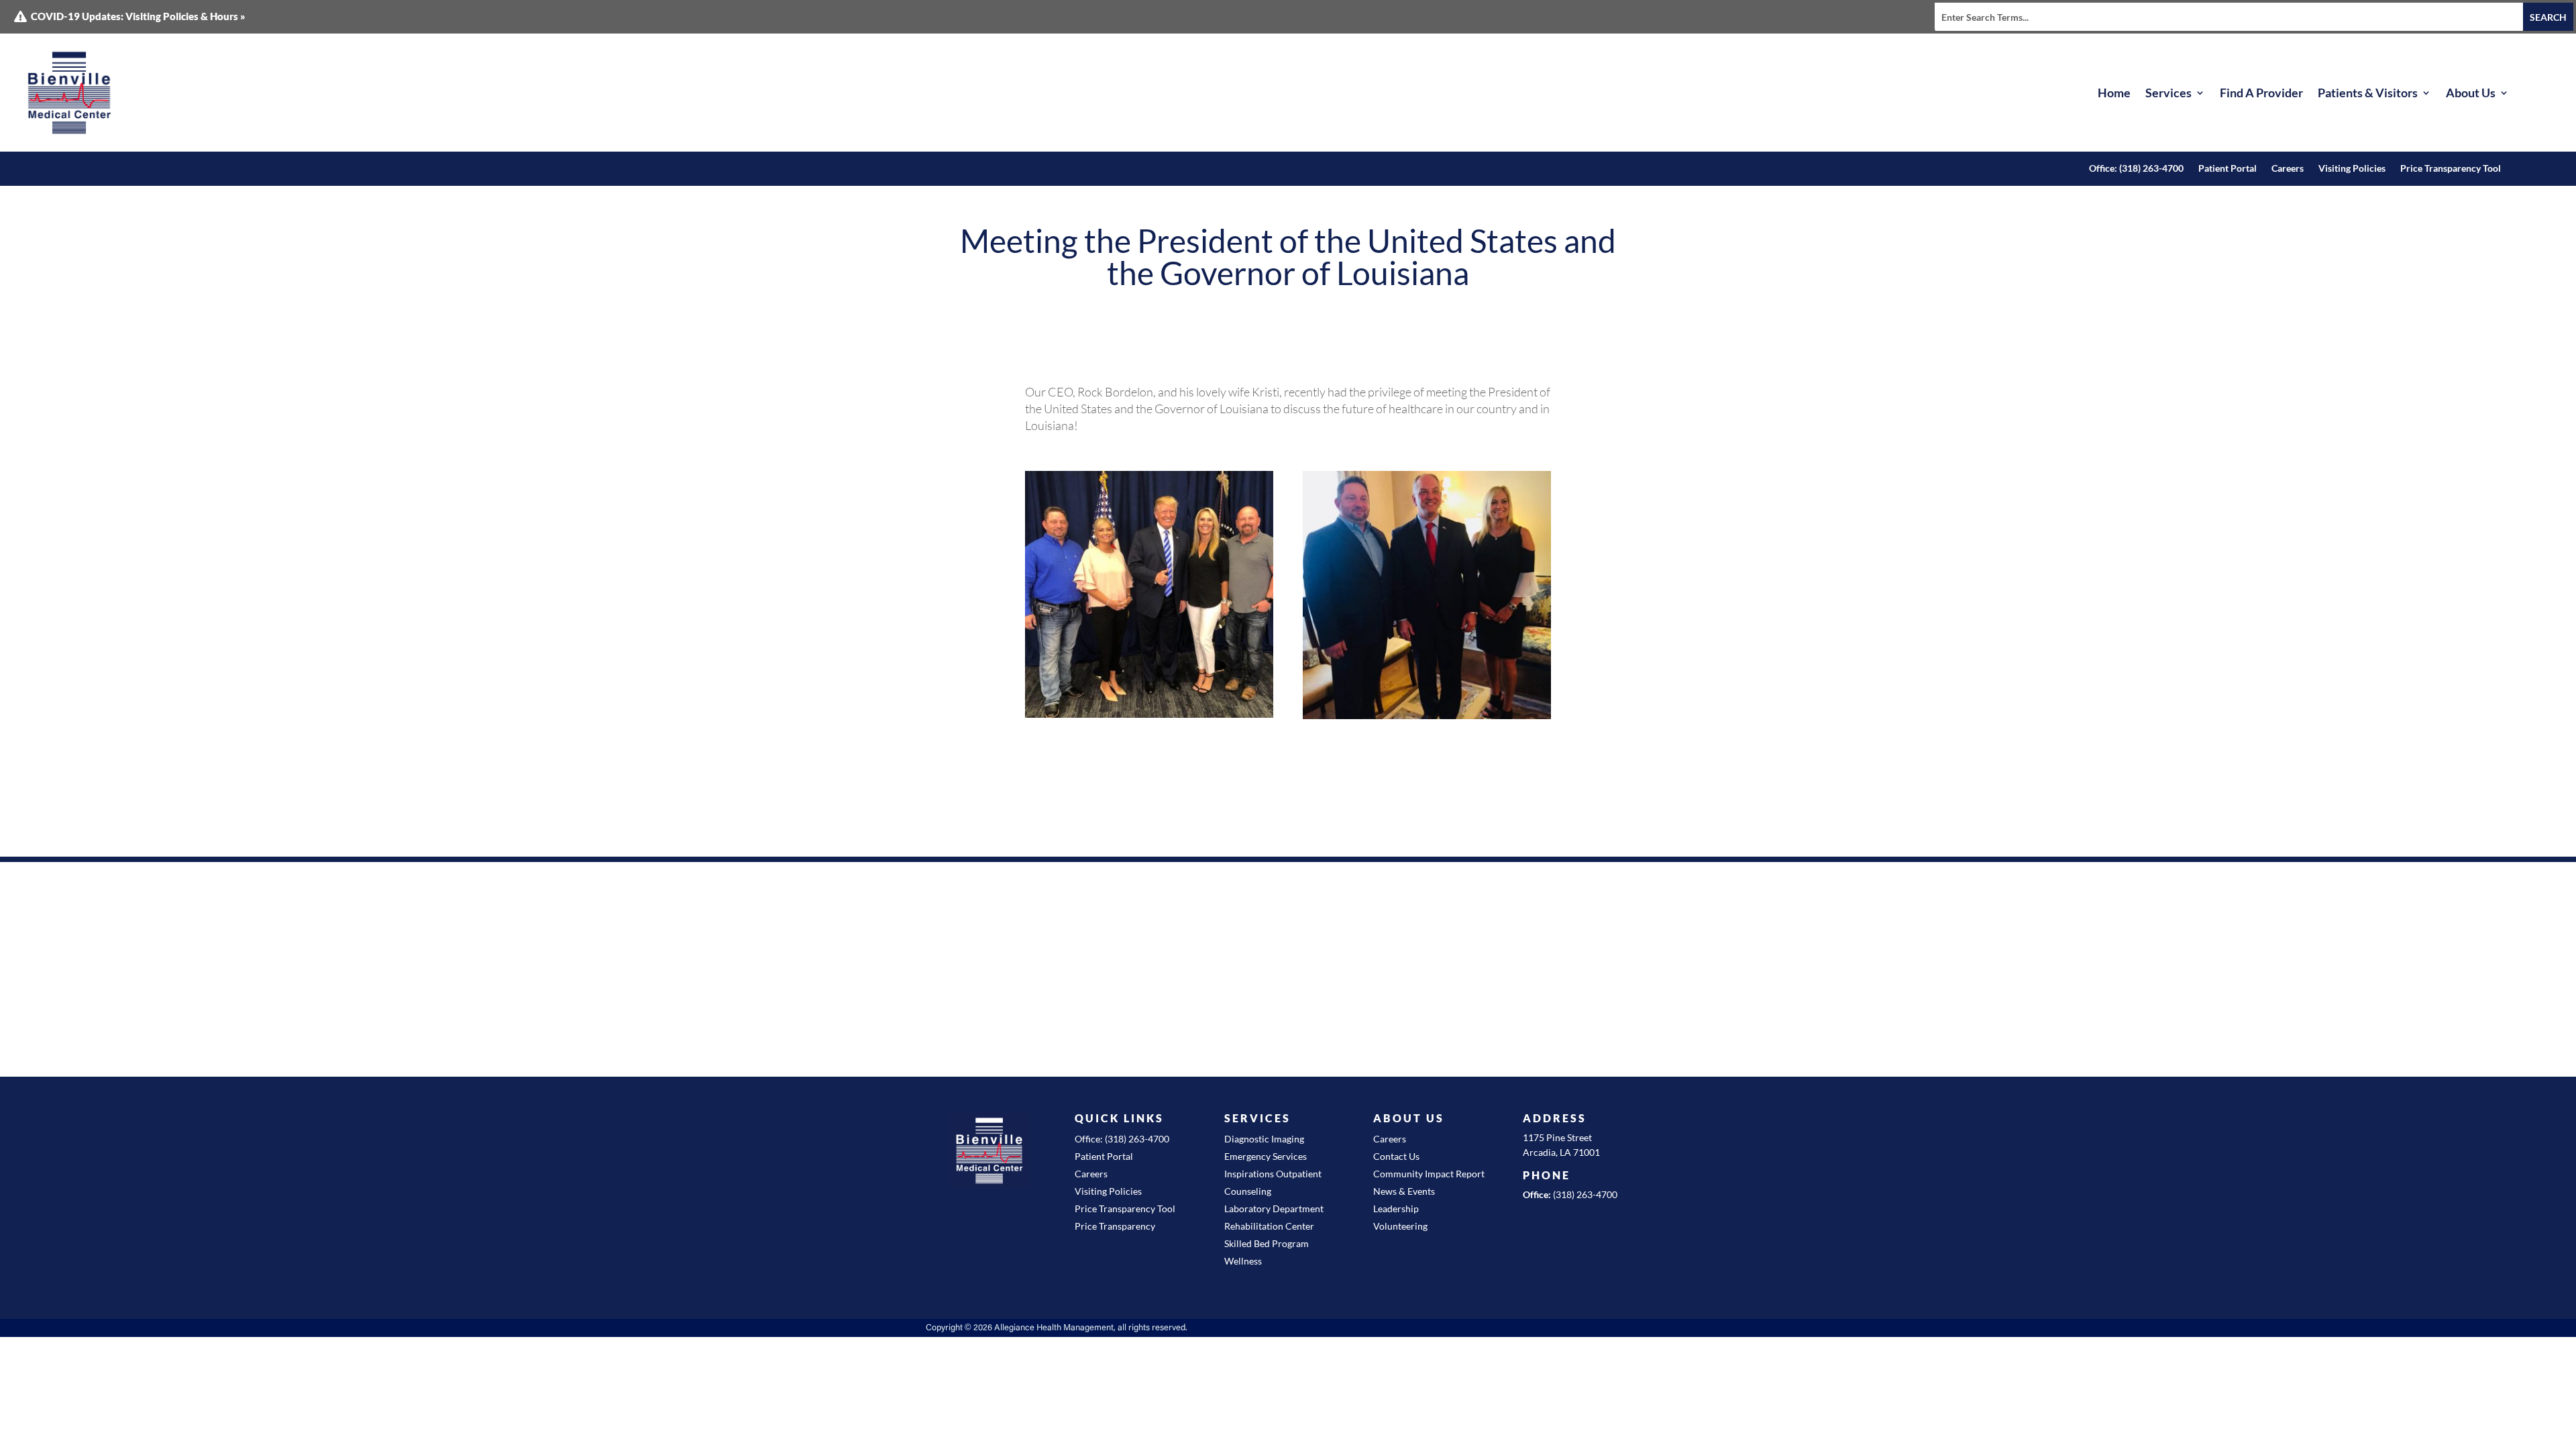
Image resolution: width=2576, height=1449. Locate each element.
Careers (2288, 169)
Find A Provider (2261, 93)
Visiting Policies (2352, 169)
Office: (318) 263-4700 (2136, 169)
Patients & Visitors (2368, 93)
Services (2168, 93)
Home (2114, 93)
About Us (2471, 93)
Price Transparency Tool (2451, 169)
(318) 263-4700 (1585, 1194)
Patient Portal (2228, 169)
